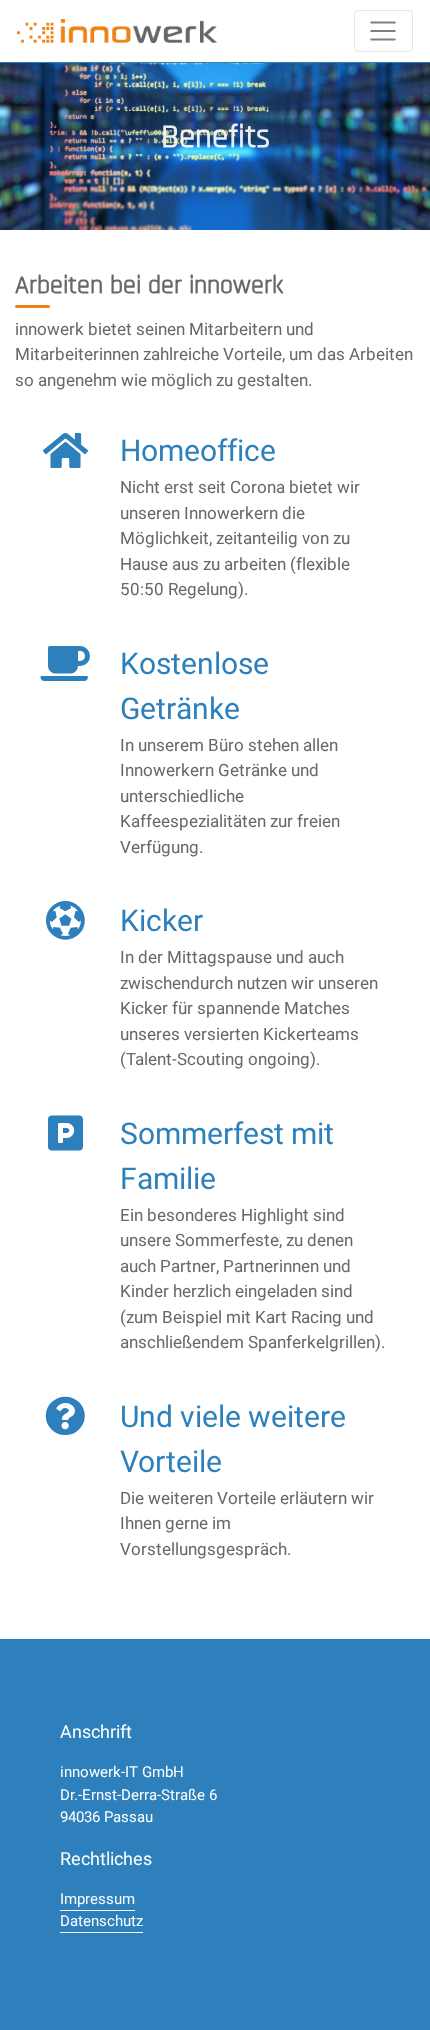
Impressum (97, 1899)
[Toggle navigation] (383, 31)
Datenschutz (101, 1921)
